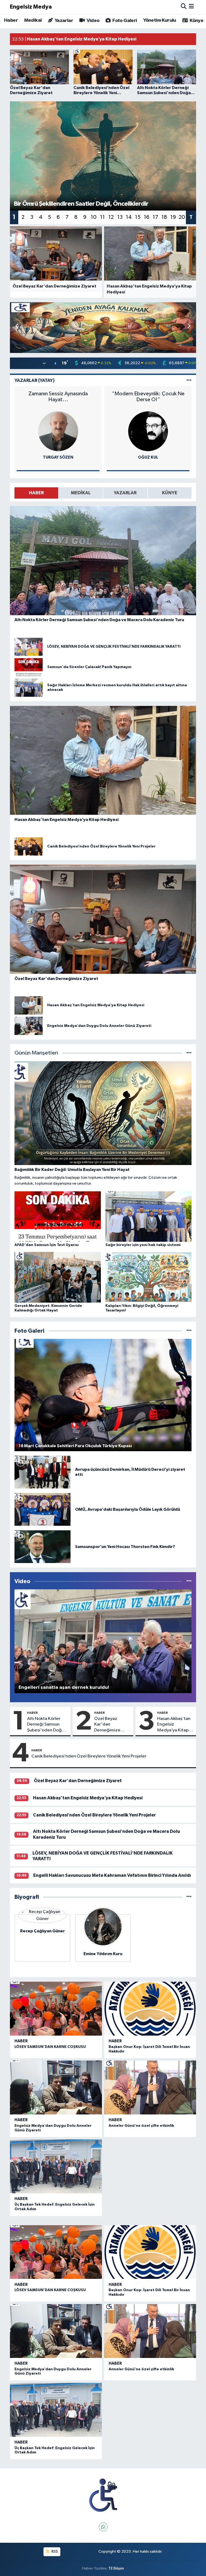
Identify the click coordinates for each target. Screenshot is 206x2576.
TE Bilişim (116, 2568)
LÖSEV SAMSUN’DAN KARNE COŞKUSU (50, 2047)
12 (111, 217)
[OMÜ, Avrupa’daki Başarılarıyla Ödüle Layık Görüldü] (43, 1509)
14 (129, 217)
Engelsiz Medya (31, 7)
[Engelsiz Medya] (103, 2495)
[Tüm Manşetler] (189, 1053)
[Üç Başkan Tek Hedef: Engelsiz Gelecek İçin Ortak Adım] (56, 2166)
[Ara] (184, 7)
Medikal (33, 20)
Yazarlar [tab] (125, 493)
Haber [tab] (36, 493)
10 (94, 217)
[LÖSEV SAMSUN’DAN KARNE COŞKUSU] (56, 2009)
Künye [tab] (170, 493)
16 (147, 217)
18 (164, 217)
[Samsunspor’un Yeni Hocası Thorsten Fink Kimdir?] (43, 1547)
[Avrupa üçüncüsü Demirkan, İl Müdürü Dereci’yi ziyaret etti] (43, 1472)
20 (182, 217)
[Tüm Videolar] (189, 1581)
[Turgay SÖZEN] (58, 431)
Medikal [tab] (81, 493)
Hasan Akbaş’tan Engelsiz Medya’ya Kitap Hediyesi (174, 1725)
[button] (189, 326)
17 (155, 217)
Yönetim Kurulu (160, 20)
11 (102, 217)
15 (138, 217)
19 (173, 217)
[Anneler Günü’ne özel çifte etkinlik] (150, 2087)
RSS (54, 2551)
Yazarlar (63, 21)
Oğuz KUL (148, 457)
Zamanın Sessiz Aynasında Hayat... (58, 397)
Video (92, 21)
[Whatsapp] (103, 2527)
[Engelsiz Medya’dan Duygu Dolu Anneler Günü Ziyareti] (56, 2087)
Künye (196, 21)
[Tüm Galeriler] (189, 1331)
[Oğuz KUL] (148, 431)
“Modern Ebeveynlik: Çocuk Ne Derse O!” (148, 397)
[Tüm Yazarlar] (189, 380)
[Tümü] (189, 1897)
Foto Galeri (124, 21)
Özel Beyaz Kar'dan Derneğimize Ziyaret (107, 1725)
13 (120, 217)
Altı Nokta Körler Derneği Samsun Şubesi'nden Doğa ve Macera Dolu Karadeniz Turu (46, 1725)
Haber (11, 20)
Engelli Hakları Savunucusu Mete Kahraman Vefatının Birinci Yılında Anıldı (112, 1875)
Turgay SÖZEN (58, 457)
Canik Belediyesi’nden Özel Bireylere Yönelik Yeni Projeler (89, 1756)
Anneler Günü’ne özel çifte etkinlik (141, 2126)
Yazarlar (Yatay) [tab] (35, 380)
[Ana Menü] (191, 7)
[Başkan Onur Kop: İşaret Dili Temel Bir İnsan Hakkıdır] (150, 2009)
